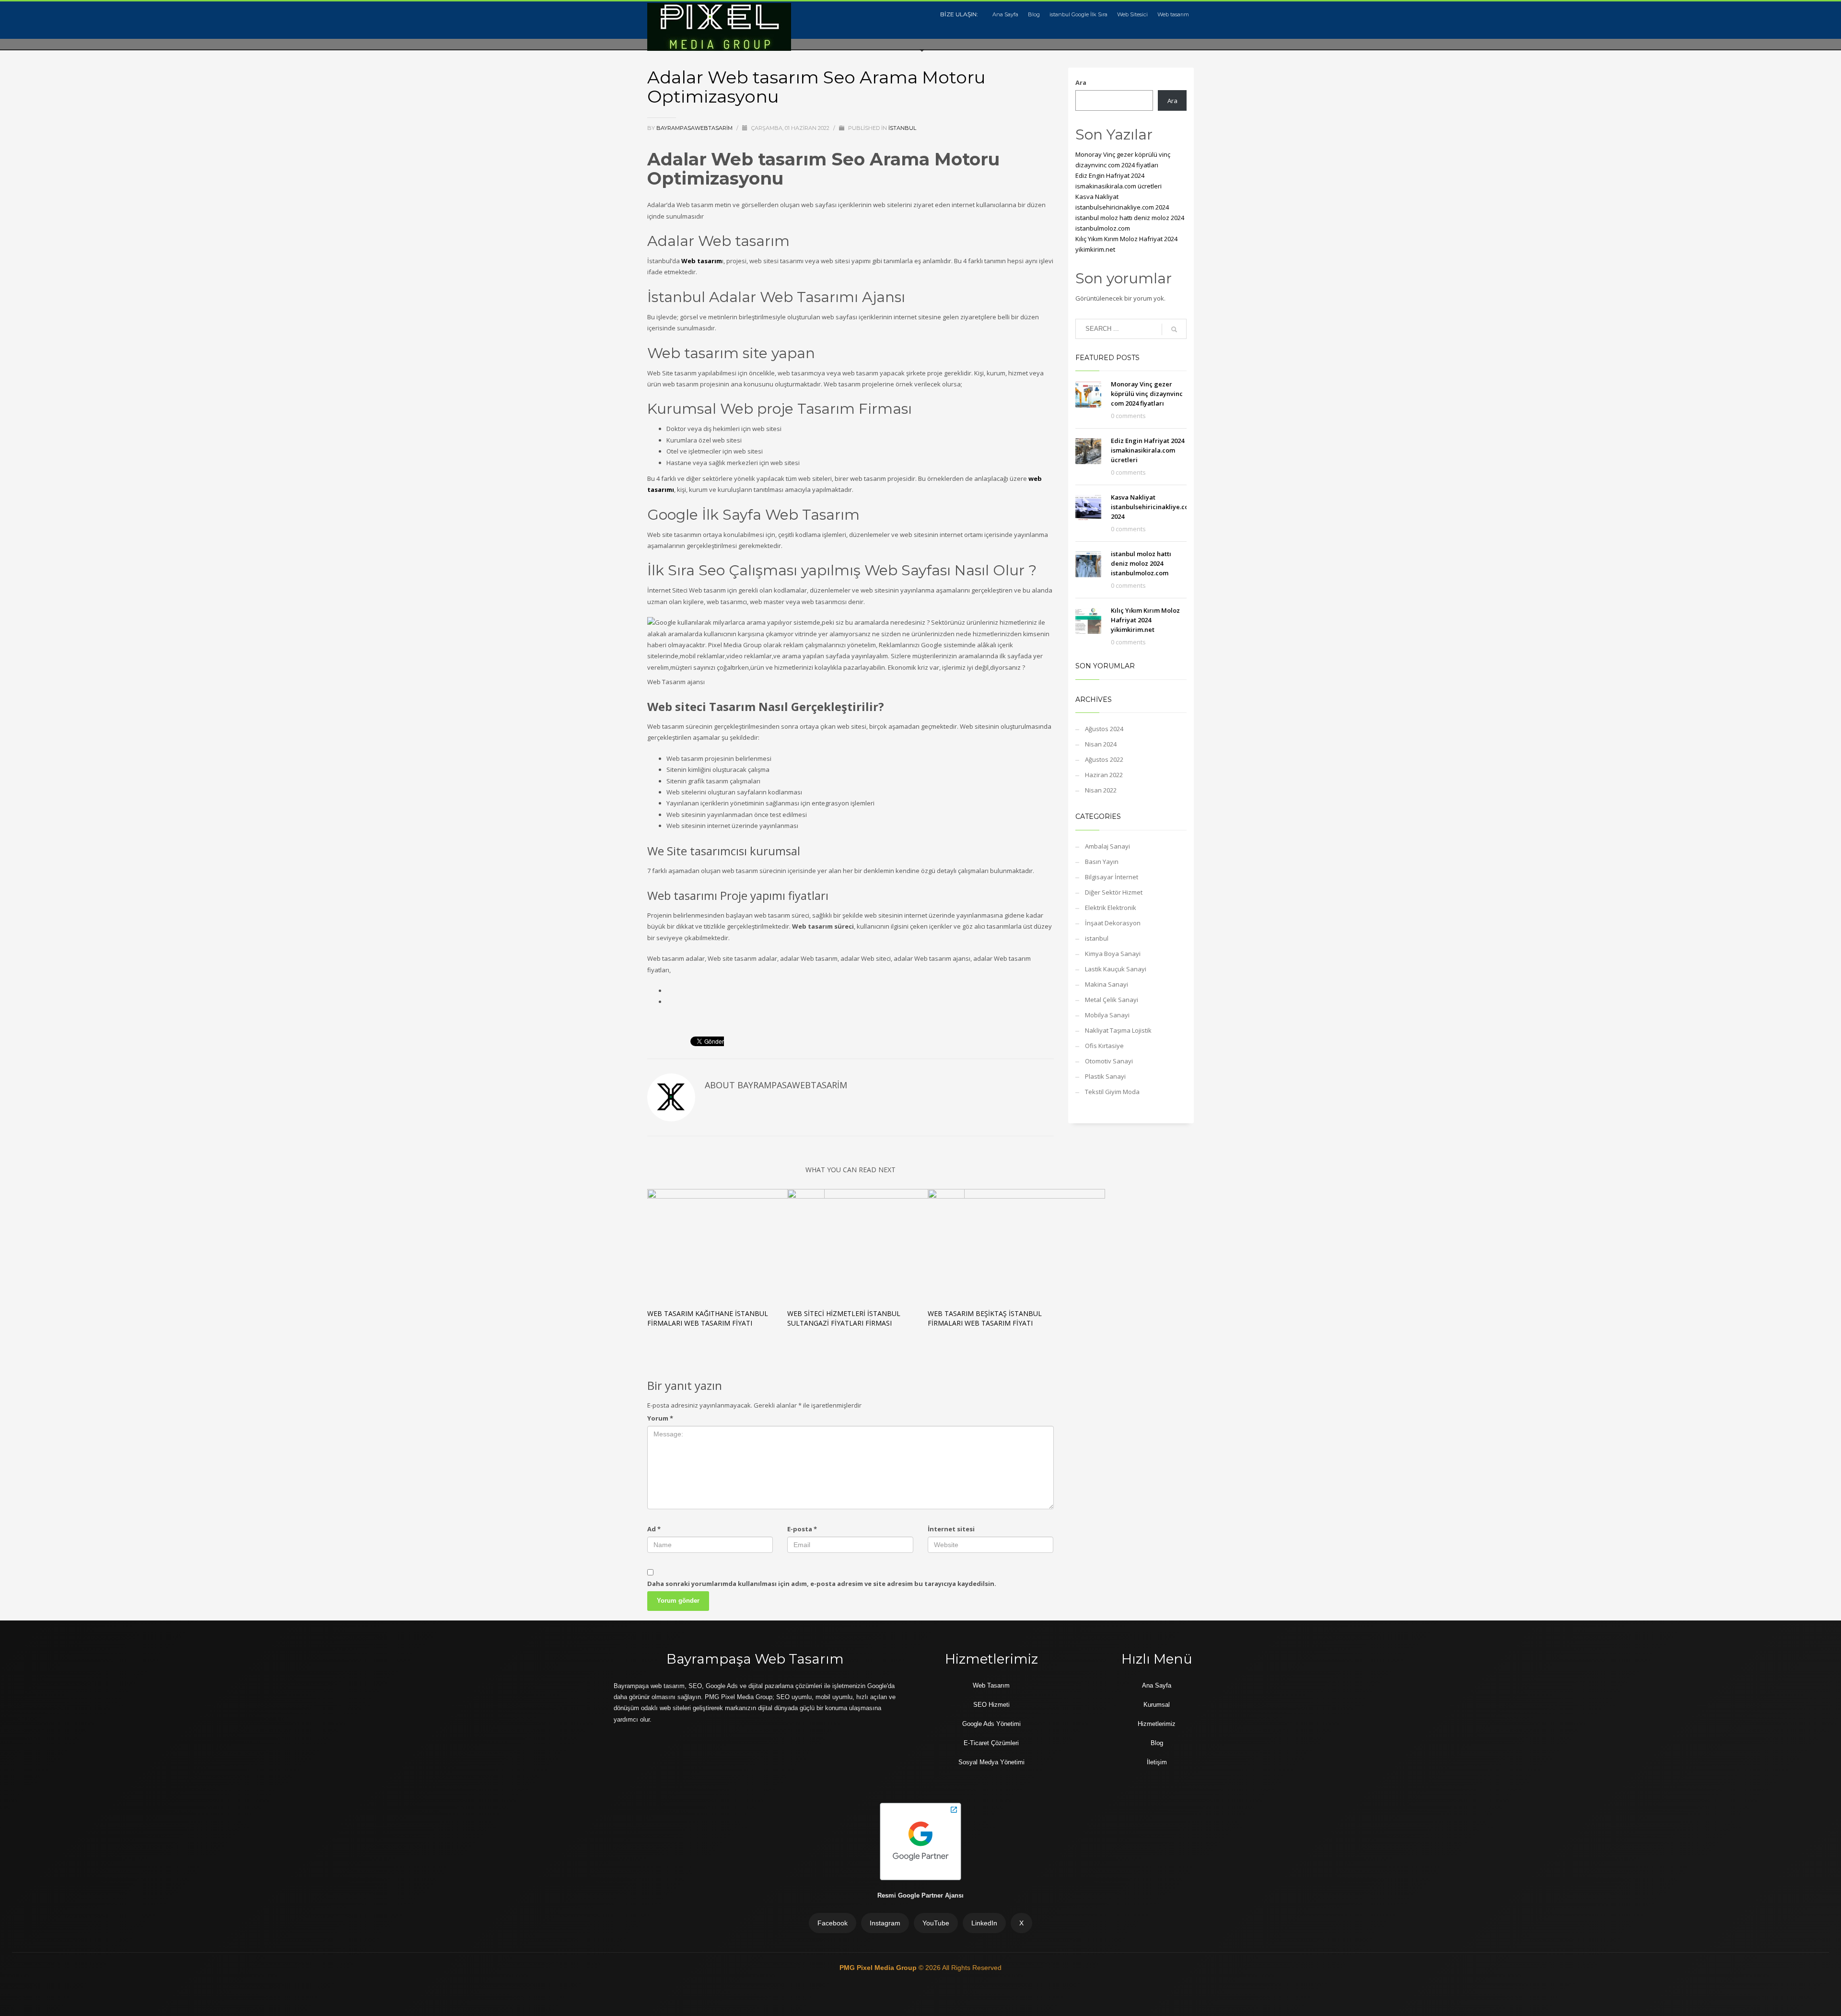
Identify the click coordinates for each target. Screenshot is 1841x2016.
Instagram (885, 1923)
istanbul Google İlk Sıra (1078, 14)
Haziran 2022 (1104, 775)
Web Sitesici (1132, 14)
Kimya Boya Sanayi (1113, 954)
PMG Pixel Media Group (879, 1968)
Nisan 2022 (1101, 790)
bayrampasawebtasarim (695, 128)
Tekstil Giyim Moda (1112, 1092)
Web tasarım (1173, 14)
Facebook (833, 1923)
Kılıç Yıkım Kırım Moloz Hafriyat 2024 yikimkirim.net (1145, 620)
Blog (1034, 14)
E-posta (802, 1529)
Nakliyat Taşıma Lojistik (1118, 1030)
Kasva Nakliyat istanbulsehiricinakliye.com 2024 (1153, 507)
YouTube (936, 1923)
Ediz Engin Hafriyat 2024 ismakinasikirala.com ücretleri (1148, 450)
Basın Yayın (1102, 862)
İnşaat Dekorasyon (1113, 923)
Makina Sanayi (1107, 984)
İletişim (1157, 1762)
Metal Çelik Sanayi (1112, 1000)
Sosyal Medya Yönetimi (991, 1762)
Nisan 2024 (1101, 744)
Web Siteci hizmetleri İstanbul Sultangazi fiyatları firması (844, 1318)
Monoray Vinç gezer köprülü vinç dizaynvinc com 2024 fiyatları (1147, 394)
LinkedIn (984, 1923)
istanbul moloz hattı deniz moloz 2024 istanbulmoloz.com (1141, 563)
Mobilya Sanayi (1107, 1015)
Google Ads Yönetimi (991, 1724)
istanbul (902, 128)
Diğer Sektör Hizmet (1114, 892)
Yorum (660, 1418)
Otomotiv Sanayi (1109, 1061)
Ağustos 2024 (1104, 729)
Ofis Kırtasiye (1104, 1046)
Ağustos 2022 (1104, 759)
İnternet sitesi (951, 1529)
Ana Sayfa (1005, 14)
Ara (1081, 82)
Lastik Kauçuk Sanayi (1116, 969)
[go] (1174, 329)
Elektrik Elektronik (1111, 908)
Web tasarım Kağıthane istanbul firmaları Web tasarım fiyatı (708, 1318)
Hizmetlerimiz (1157, 1724)
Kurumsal (1157, 1705)
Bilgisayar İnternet (1112, 877)
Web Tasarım (991, 1685)
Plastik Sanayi (1105, 1076)
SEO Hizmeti (991, 1705)
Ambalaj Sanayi (1107, 846)
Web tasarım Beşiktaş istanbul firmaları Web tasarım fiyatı (985, 1318)
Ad (654, 1529)
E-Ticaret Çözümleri (991, 1743)
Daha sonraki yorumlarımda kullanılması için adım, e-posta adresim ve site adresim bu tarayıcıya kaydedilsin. (822, 1584)
